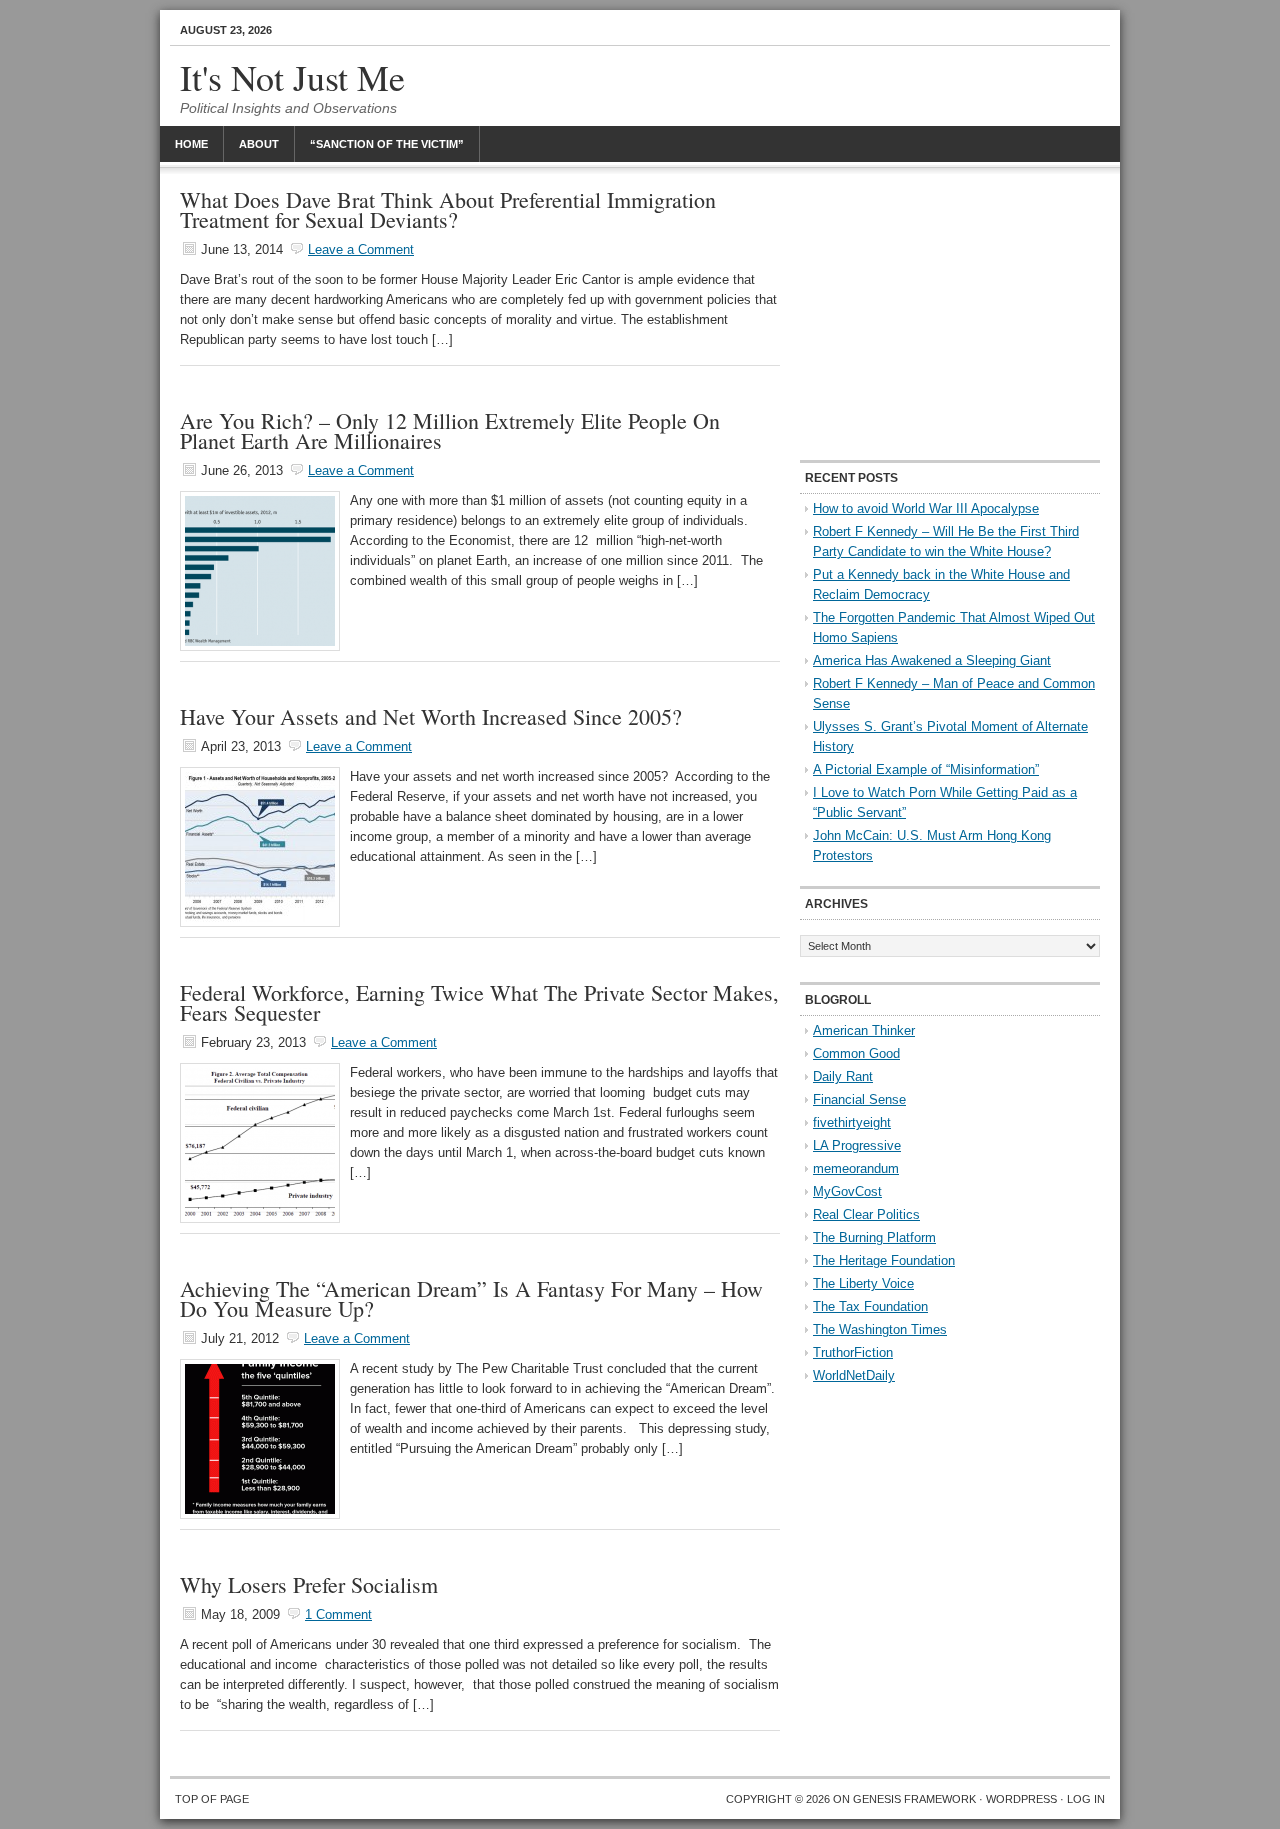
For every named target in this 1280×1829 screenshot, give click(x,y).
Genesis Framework (914, 1799)
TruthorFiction (853, 1352)
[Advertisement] (950, 315)
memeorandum (856, 1168)
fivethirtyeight (852, 1122)
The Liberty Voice (863, 1283)
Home (191, 144)
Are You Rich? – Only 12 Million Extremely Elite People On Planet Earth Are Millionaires (450, 430)
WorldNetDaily (854, 1375)
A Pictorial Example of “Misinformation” (926, 769)
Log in (1086, 1799)
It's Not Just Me (292, 77)
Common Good (856, 1053)
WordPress (1021, 1799)
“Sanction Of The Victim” (387, 144)
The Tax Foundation (870, 1306)
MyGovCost (847, 1191)
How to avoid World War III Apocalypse (926, 508)
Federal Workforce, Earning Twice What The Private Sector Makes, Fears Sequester (479, 1002)
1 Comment (338, 1614)
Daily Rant (843, 1076)
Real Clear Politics (866, 1214)
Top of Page (212, 1799)
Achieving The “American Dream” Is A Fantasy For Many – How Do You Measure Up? (471, 1298)
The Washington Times (880, 1329)
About (259, 144)
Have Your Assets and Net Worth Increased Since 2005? (431, 716)
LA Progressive (857, 1145)
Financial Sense (859, 1099)
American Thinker (864, 1030)
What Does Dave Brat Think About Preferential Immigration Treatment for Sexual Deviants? (448, 209)
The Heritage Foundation (884, 1260)
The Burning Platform (874, 1237)
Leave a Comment (361, 249)
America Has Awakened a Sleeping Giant (932, 660)
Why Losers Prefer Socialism (309, 1584)
